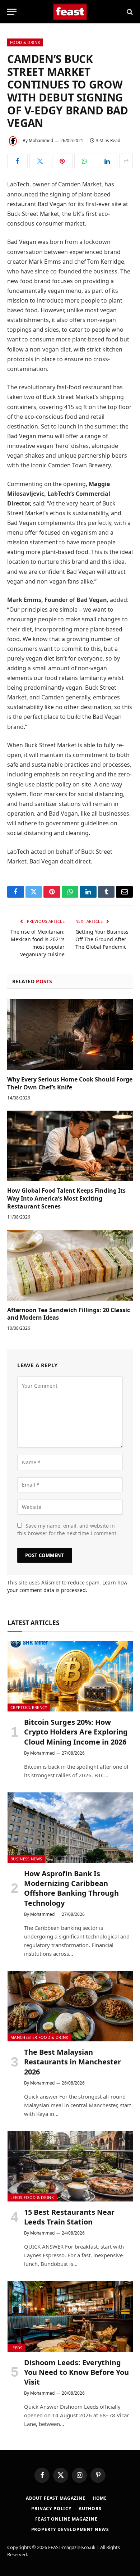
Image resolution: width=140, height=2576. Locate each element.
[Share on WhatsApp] (85, 161)
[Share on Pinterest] (62, 161)
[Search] (129, 12)
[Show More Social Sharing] (126, 161)
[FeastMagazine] (70, 12)
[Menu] (12, 12)
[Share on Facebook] (17, 161)
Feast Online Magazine (66, 2519)
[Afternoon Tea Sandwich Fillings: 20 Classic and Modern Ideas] (70, 1265)
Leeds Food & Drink (32, 2197)
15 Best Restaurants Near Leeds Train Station (69, 2217)
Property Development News (70, 2529)
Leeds (17, 2348)
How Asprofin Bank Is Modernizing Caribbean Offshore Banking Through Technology (71, 1888)
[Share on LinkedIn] (107, 161)
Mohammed (41, 140)
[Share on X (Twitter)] (40, 161)
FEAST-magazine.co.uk (72, 2547)
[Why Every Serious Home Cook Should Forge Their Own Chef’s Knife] (70, 1035)
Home (100, 2498)
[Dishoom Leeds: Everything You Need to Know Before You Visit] (70, 2316)
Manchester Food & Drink (39, 2037)
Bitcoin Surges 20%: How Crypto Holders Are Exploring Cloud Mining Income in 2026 (76, 1732)
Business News (26, 1859)
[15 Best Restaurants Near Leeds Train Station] (70, 2166)
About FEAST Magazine (56, 2498)
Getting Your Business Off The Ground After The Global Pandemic (102, 939)
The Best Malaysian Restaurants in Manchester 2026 (73, 2062)
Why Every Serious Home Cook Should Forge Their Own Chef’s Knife (70, 1083)
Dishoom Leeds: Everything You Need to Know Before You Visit (76, 2372)
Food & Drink (25, 42)
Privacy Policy (51, 2509)
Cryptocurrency (29, 1707)
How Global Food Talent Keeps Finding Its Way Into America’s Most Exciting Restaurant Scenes (66, 1198)
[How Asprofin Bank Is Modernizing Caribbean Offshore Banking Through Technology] (70, 1828)
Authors (90, 2509)
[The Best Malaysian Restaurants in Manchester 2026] (70, 2006)
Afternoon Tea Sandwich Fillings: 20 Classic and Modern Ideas (69, 1314)
